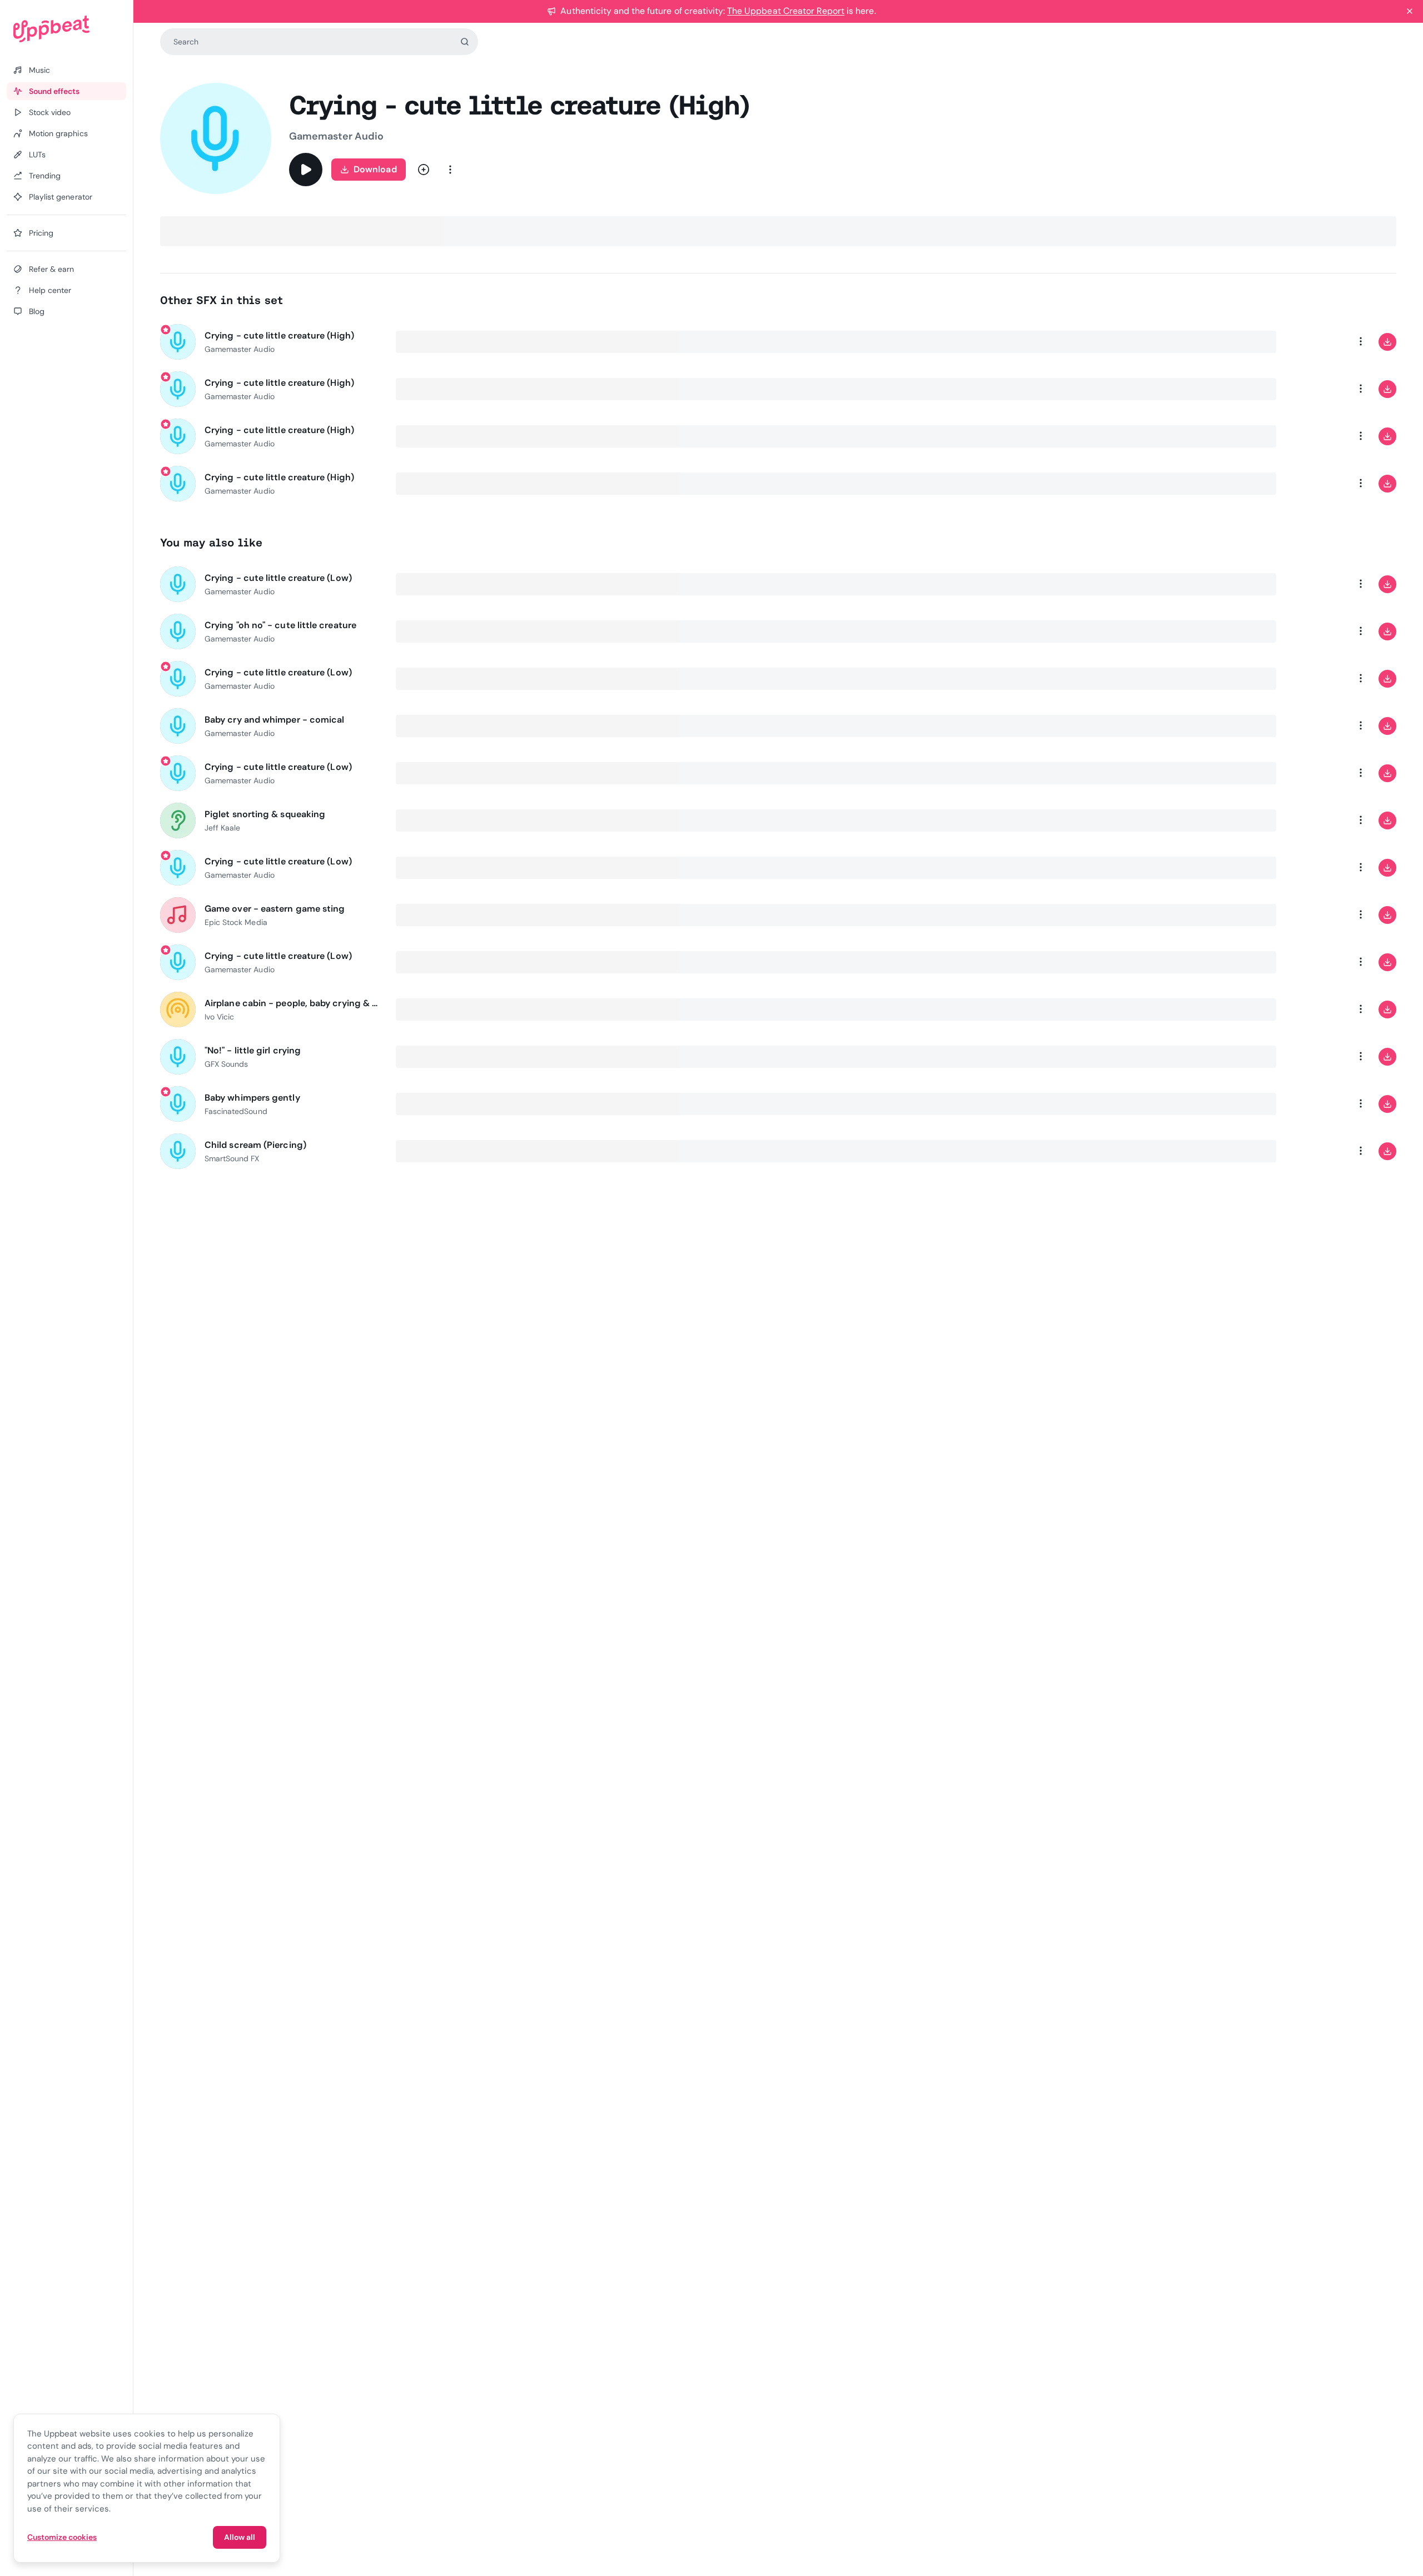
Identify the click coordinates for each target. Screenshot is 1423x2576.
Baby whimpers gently (252, 1098)
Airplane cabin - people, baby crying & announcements (293, 1003)
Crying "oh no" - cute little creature (280, 625)
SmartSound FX (232, 1158)
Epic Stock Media (236, 922)
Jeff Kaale (222, 828)
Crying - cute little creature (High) (279, 335)
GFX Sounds (226, 1064)
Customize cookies (62, 2537)
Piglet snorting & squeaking (265, 814)
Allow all (240, 2537)
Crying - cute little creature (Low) (278, 578)
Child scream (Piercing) (255, 1145)
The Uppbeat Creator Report (786, 11)
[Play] (306, 170)
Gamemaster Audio (336, 136)
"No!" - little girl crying (253, 1050)
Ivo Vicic (219, 1017)
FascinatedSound (236, 1111)
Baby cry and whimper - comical (274, 720)
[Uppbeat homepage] (66, 29)
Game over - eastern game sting (275, 909)
